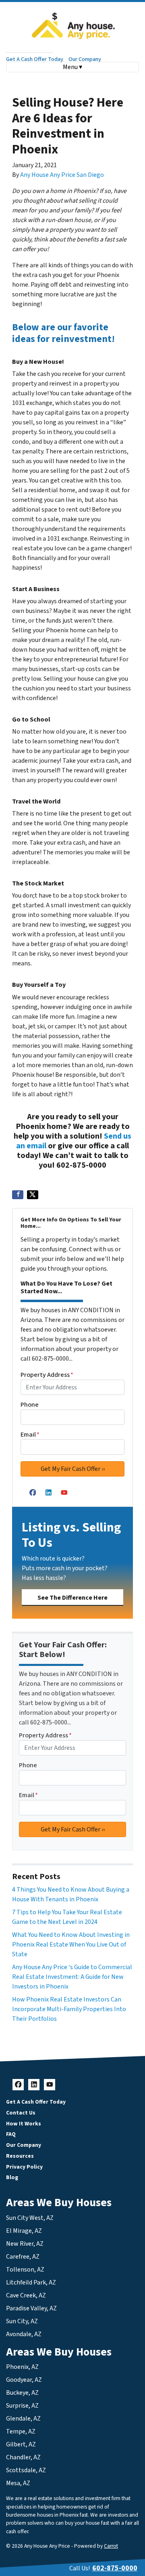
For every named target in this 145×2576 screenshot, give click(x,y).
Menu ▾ (72, 67)
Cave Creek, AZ (26, 2295)
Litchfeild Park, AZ (31, 2282)
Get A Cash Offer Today (35, 59)
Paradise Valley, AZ (31, 2308)
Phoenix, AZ (22, 2367)
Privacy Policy (24, 2167)
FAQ (11, 2134)
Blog (12, 2177)
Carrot (111, 2546)
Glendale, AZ (23, 2419)
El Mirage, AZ (24, 2231)
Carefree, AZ (23, 2257)
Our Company (85, 59)
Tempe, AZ (21, 2431)
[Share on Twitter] (33, 1195)
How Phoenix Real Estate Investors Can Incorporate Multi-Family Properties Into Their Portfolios (69, 2009)
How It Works (24, 2124)
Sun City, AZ (22, 2321)
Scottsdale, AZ (26, 2470)
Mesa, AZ (18, 2483)
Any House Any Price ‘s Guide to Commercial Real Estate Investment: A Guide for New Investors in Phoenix (72, 1977)
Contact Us (21, 2113)
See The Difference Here (72, 1598)
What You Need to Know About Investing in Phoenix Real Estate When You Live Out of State (71, 1945)
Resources (20, 2156)
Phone (30, 1405)
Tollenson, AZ (25, 2270)
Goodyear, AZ (24, 2380)
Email (30, 1435)
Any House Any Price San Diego (62, 175)
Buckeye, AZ (22, 2393)
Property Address (47, 1375)
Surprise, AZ (22, 2406)
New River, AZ (25, 2244)
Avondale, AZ (24, 2334)
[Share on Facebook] (18, 1195)
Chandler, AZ (23, 2457)
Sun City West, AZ (30, 2218)
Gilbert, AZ (21, 2444)
